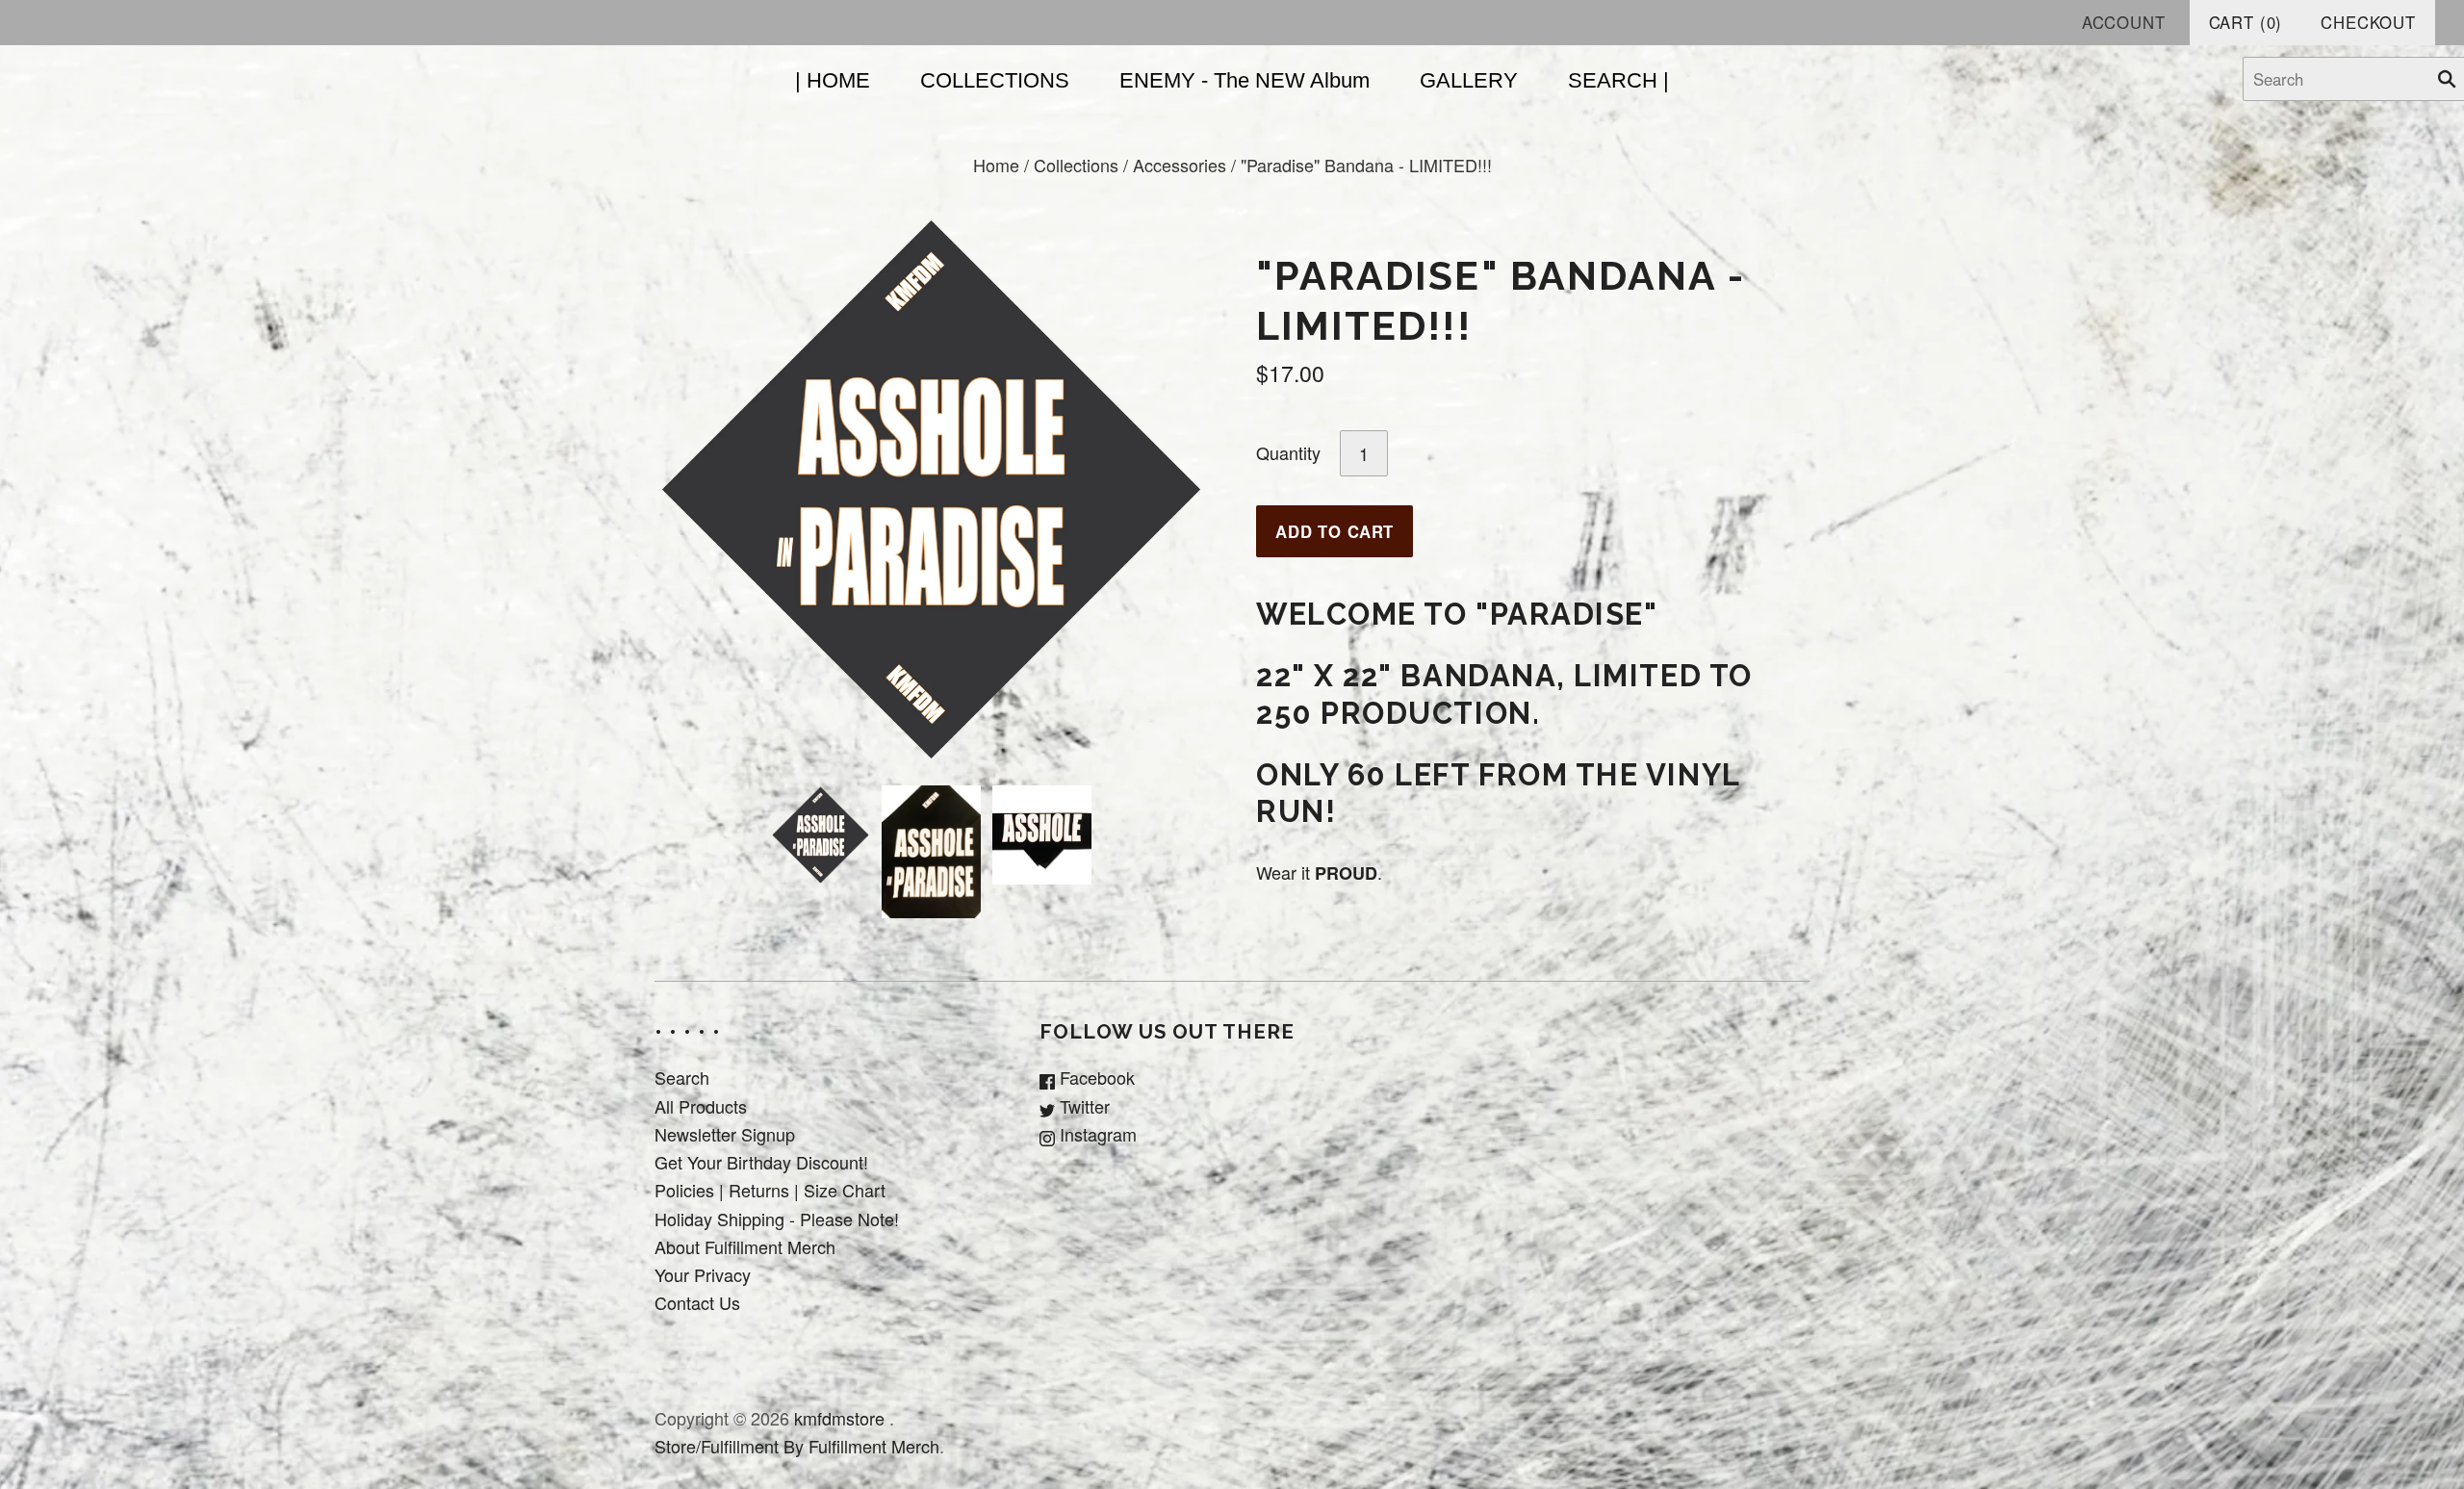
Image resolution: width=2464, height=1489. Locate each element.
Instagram (1096, 1134)
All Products (701, 1106)
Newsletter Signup (725, 1134)
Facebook (1095, 1077)
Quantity (1288, 452)
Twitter (1082, 1106)
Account (2124, 22)
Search (682, 1077)
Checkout (2368, 22)
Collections (1076, 165)
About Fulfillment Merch (745, 1246)
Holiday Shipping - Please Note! (777, 1219)
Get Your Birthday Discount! (761, 1162)
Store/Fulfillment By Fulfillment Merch (797, 1446)
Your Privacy (703, 1274)
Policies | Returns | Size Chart (770, 1190)
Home (996, 165)
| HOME (833, 80)
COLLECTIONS (995, 80)
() (2246, 22)
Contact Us (697, 1302)
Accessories (1180, 165)
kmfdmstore (839, 1418)
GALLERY (1469, 80)
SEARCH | (1618, 80)
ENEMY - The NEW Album (1245, 80)
